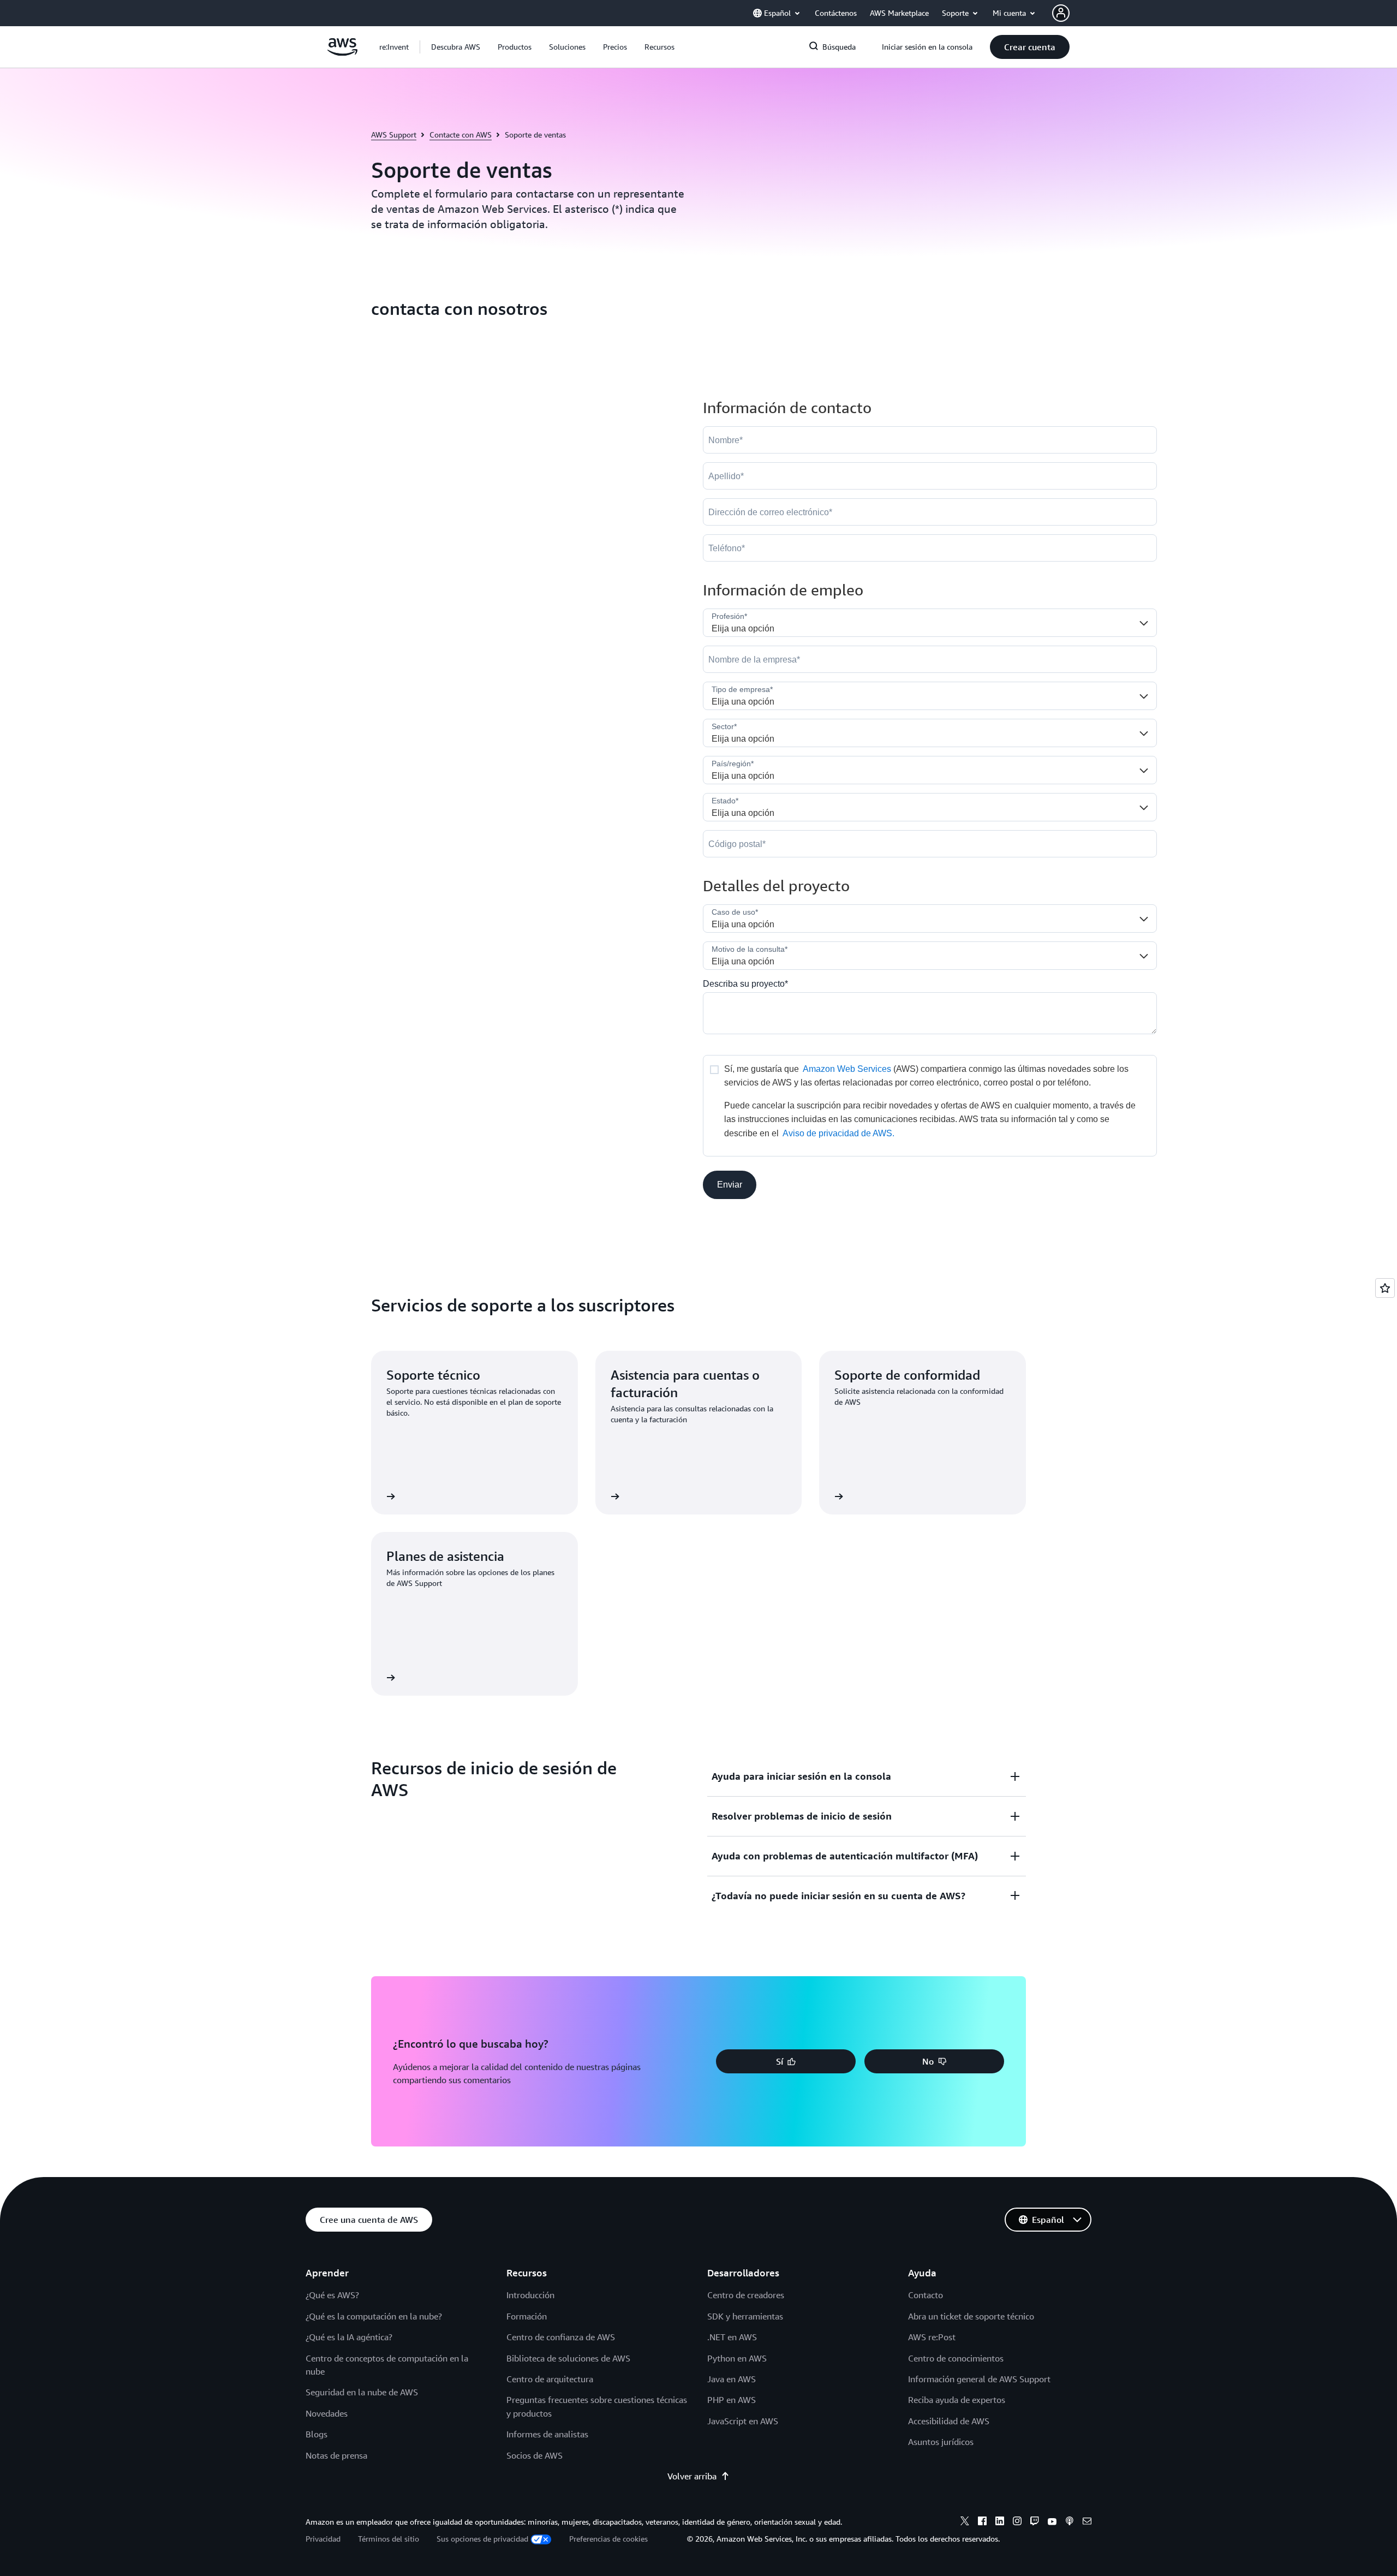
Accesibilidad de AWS (949, 2421)
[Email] (1087, 2523)
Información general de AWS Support (979, 2379)
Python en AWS (737, 2358)
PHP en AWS (732, 2400)
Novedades (327, 2413)
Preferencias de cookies (608, 2539)
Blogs (317, 2434)
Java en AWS (732, 2379)
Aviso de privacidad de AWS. (838, 1133)
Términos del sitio (389, 2539)
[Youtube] (1052, 2523)
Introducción (530, 2295)
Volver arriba (692, 2476)
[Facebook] (982, 2523)
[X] (965, 2523)
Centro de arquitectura (550, 2379)
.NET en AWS (732, 2337)
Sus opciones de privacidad (482, 2539)
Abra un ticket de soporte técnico (971, 2316)
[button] (456, 47)
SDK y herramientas (745, 2316)
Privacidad (323, 2539)
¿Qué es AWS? (332, 2295)
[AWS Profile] (1061, 13)
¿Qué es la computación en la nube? (374, 2316)
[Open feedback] (1385, 1288)
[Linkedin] (1000, 2523)
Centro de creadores (746, 2295)
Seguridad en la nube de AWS (362, 2392)
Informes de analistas (547, 2434)
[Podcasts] (1070, 2523)
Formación (527, 2316)
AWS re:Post (932, 2337)
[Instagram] (1017, 2523)
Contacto (926, 2295)
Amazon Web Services (847, 1069)
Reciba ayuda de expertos (957, 2400)
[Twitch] (1035, 2523)
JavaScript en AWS (743, 2421)
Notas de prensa (336, 2455)
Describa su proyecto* (745, 984)
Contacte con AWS (461, 135)
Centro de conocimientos (956, 2358)
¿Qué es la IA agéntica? (349, 2337)
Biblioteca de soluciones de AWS (568, 2358)
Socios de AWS (535, 2455)
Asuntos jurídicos (941, 2442)
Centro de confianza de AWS (561, 2337)
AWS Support (394, 135)
